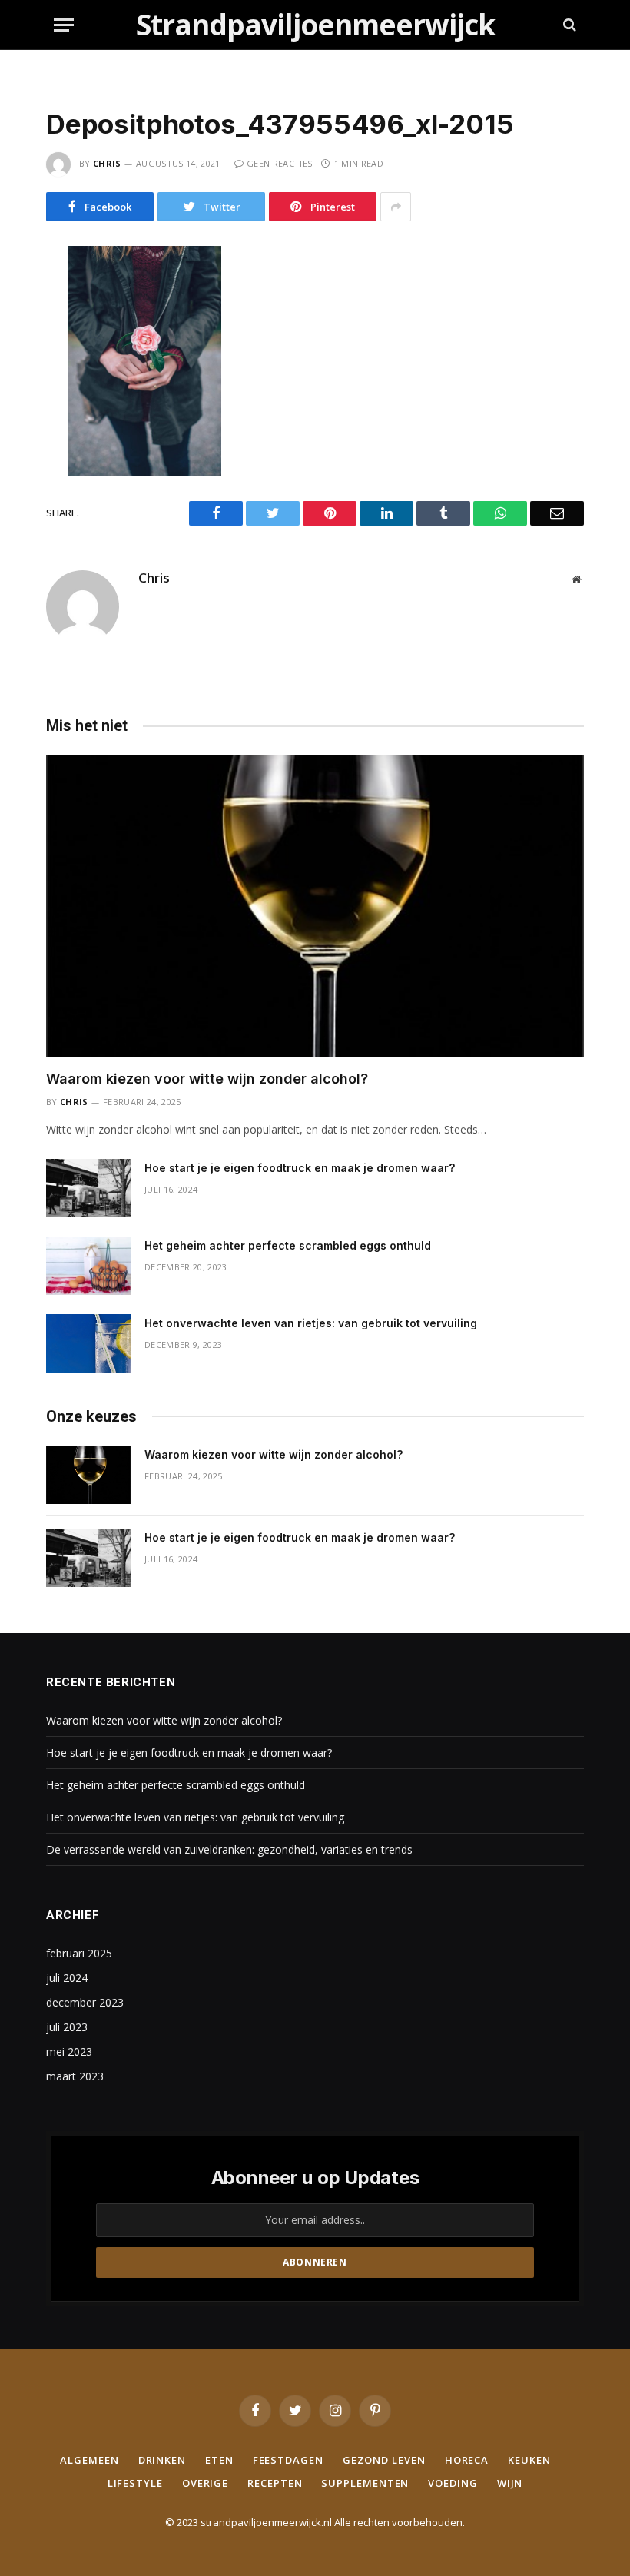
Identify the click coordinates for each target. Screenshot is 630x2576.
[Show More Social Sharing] (396, 207)
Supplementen (365, 2483)
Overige (205, 2483)
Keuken (529, 2460)
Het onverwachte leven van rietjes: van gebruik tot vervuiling (311, 1323)
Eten (219, 2460)
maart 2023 (75, 2076)
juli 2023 (67, 2027)
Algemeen (89, 2460)
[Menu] (64, 25)
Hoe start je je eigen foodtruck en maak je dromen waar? (300, 1168)
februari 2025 (79, 1953)
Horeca (467, 2460)
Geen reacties (279, 163)
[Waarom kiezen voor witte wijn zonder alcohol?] (315, 906)
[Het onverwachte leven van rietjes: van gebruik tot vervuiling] (88, 1343)
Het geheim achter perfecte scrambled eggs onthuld (288, 1245)
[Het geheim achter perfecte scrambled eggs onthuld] (88, 1266)
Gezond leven (384, 2460)
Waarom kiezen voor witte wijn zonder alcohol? (207, 1079)
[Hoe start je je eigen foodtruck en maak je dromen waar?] (88, 1188)
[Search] (568, 25)
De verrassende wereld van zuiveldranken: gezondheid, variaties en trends (229, 1849)
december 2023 (85, 2002)
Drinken (162, 2460)
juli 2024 (67, 1978)
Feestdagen (288, 2460)
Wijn (510, 2483)
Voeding (453, 2483)
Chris (107, 163)
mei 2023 (69, 2052)
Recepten (275, 2483)
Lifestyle (135, 2483)
